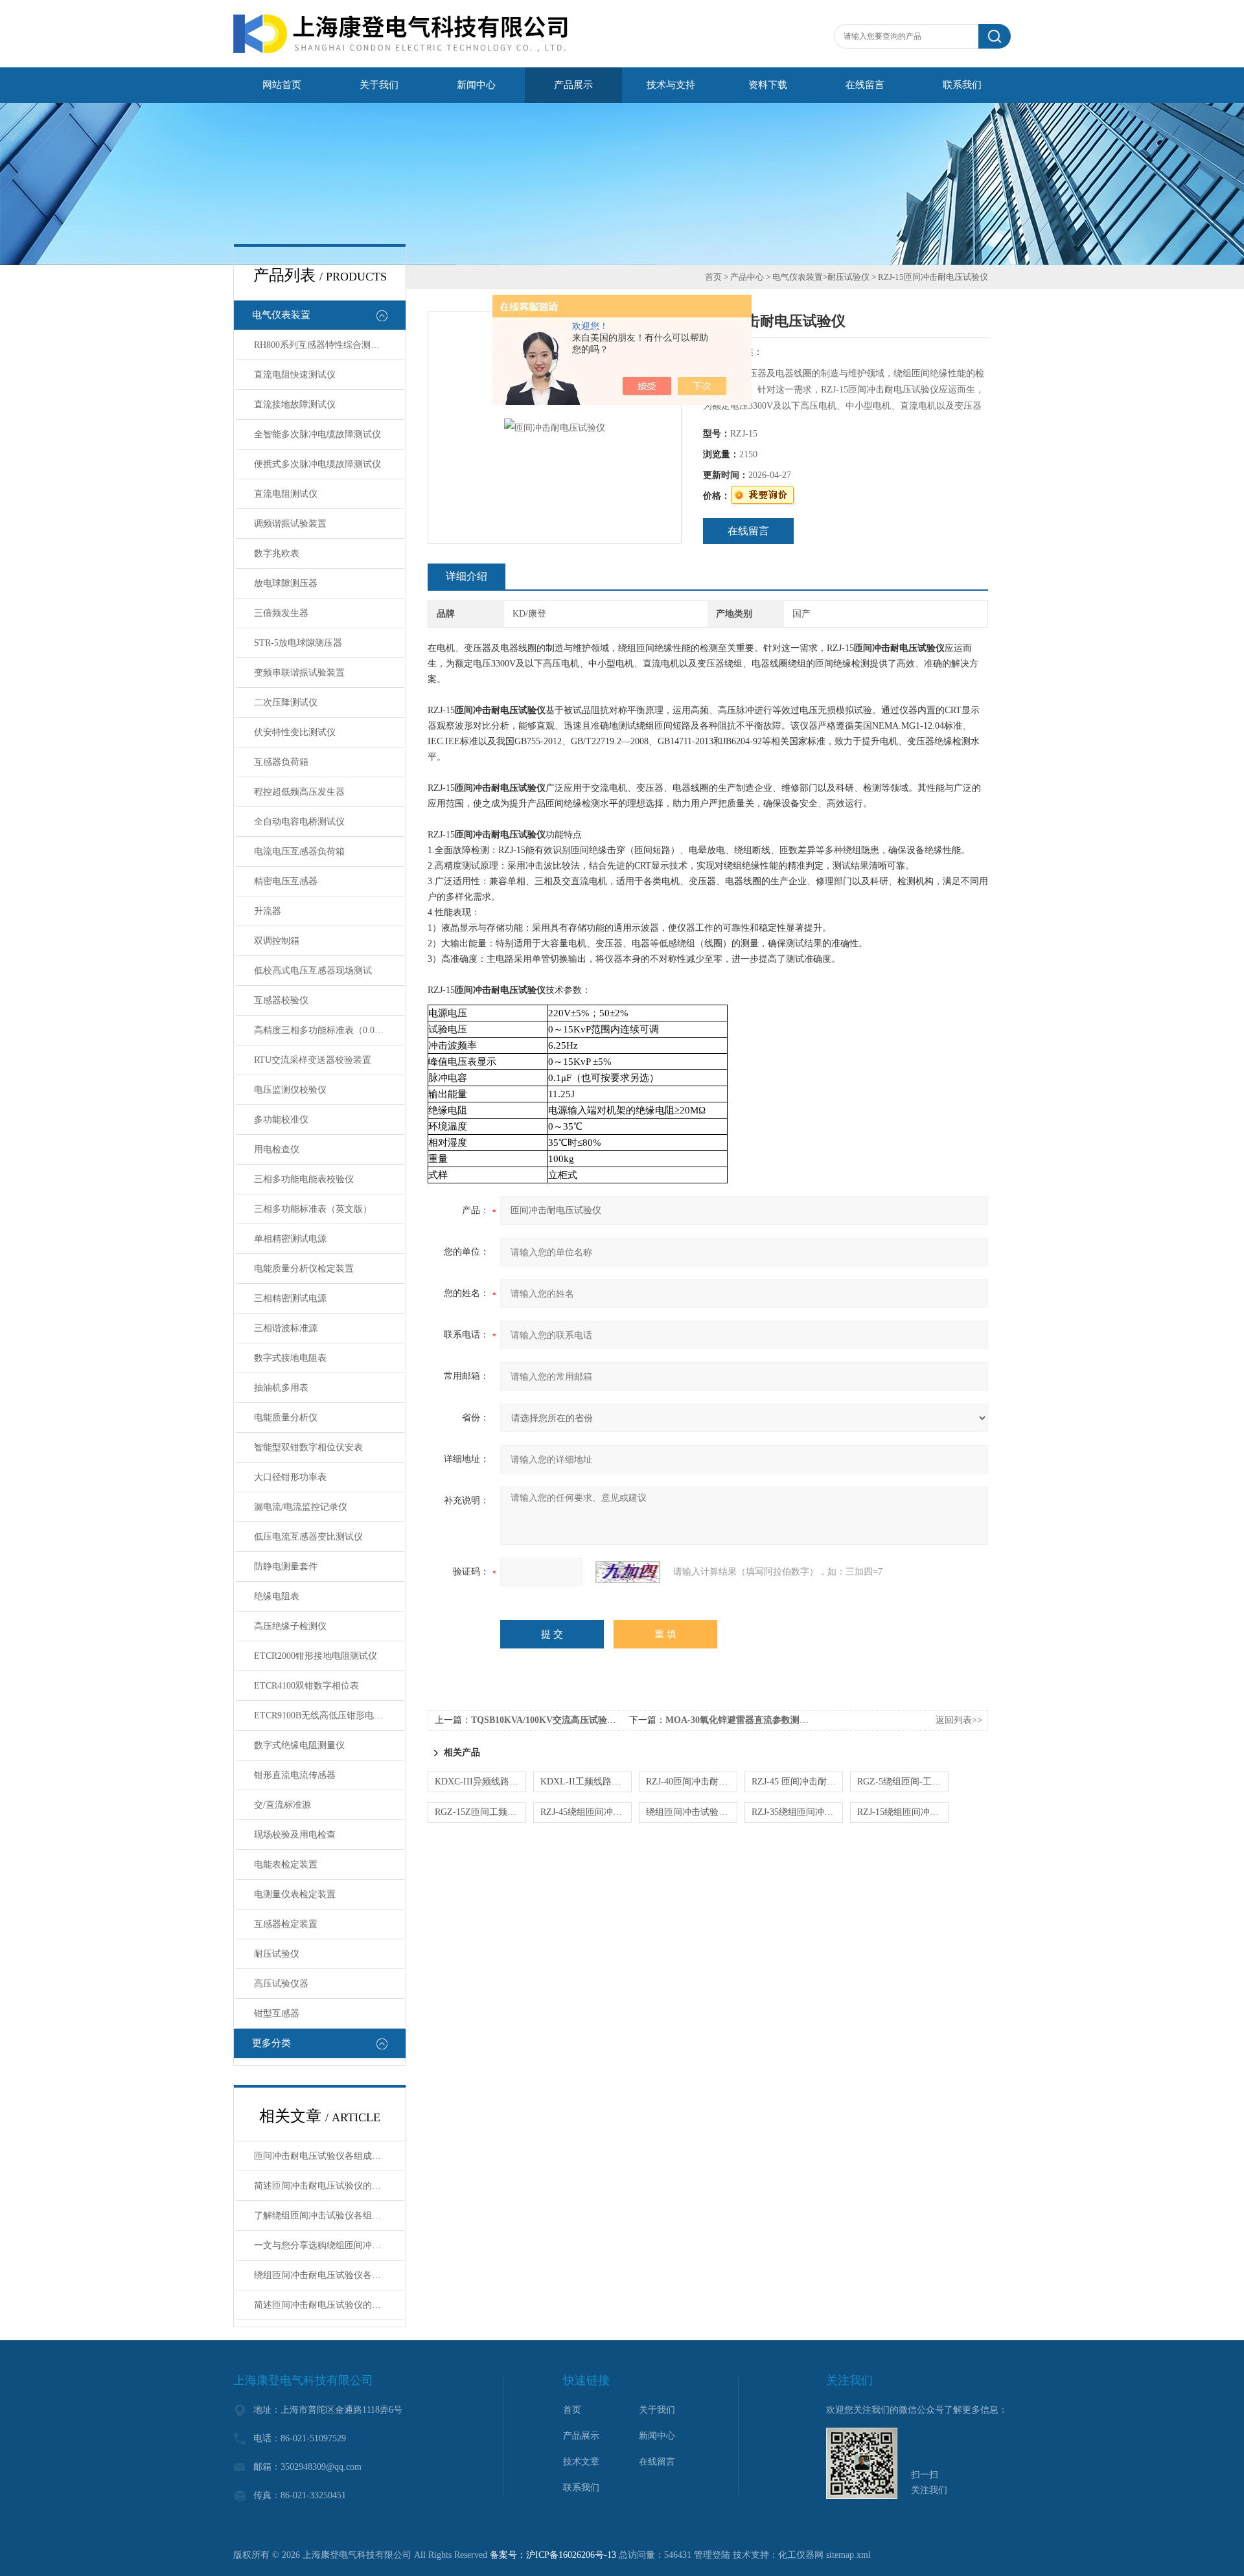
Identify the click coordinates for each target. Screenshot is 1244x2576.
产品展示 (573, 85)
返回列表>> (959, 1720)
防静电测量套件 (286, 1567)
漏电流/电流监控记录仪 (301, 1507)
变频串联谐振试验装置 (299, 673)
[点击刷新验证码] (628, 1572)
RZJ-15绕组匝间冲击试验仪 (903, 1812)
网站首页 (282, 85)
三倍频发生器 (281, 613)
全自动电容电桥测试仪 (299, 822)
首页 (713, 277)
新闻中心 (476, 85)
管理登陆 (712, 2555)
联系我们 (962, 85)
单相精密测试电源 (290, 1239)
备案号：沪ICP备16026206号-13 (553, 2555)
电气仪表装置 (281, 315)
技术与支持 (671, 85)
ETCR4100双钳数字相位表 (306, 1686)
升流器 (268, 911)
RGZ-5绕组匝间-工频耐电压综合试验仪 (903, 1782)
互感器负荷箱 (281, 762)
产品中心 (747, 277)
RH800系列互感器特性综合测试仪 (321, 345)
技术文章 (581, 2462)
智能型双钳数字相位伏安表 (308, 1447)
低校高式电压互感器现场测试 (313, 971)
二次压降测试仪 (286, 702)
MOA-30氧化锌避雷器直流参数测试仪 (742, 1720)
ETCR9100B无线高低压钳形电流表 (323, 1715)
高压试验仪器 (281, 1984)
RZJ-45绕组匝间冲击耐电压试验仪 (586, 1812)
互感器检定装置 (286, 1924)
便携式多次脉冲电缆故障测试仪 (317, 464)
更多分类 (271, 2043)
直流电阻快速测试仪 (295, 375)
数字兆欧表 (277, 553)
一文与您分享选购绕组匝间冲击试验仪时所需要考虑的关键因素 (329, 2245)
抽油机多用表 (281, 1388)
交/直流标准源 (282, 1805)
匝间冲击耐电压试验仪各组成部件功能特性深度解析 (329, 2156)
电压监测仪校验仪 (290, 1090)
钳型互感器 (277, 2013)
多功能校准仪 (281, 1120)
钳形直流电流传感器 (295, 1775)
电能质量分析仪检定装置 (304, 1269)
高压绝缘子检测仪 (290, 1626)
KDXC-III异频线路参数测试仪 (480, 1782)
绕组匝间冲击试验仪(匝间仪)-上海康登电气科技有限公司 (692, 1812)
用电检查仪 (277, 1149)
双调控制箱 (277, 941)
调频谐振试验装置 (290, 524)
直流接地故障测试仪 (295, 405)
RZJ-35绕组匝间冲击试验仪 (797, 1812)
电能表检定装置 (286, 1864)
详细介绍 (466, 576)
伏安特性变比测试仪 (295, 732)
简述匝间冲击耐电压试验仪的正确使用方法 (329, 2186)
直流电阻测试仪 (286, 494)
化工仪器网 (801, 2555)
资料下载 (768, 85)
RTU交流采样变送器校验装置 (313, 1060)
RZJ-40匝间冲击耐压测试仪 (692, 1782)
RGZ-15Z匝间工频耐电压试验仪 (480, 1812)
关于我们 (379, 85)
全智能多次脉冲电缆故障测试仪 (317, 434)
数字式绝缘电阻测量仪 (299, 1745)
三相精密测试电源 (290, 1298)
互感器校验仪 (281, 1000)
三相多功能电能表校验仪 (304, 1179)
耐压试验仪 (277, 1954)
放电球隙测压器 (286, 583)
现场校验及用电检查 (295, 1835)
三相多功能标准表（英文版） (313, 1209)
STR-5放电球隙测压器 (298, 643)
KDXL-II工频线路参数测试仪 (586, 1782)
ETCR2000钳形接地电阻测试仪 (316, 1656)
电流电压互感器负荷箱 (299, 851)
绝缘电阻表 (277, 1596)
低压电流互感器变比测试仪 (308, 1537)
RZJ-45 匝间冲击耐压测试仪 (797, 1782)
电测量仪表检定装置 (295, 1894)
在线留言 (865, 85)
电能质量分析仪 (286, 1418)
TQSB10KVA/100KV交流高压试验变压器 (553, 1720)
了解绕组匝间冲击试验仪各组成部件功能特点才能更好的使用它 (329, 2216)
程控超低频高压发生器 (299, 792)
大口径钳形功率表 (290, 1477)
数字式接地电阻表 (290, 1358)
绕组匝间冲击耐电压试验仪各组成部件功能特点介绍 (329, 2275)
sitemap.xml (848, 2555)
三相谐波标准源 (286, 1328)
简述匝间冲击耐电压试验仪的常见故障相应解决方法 (329, 2305)
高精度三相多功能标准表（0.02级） (326, 1030)
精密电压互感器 (286, 881)
